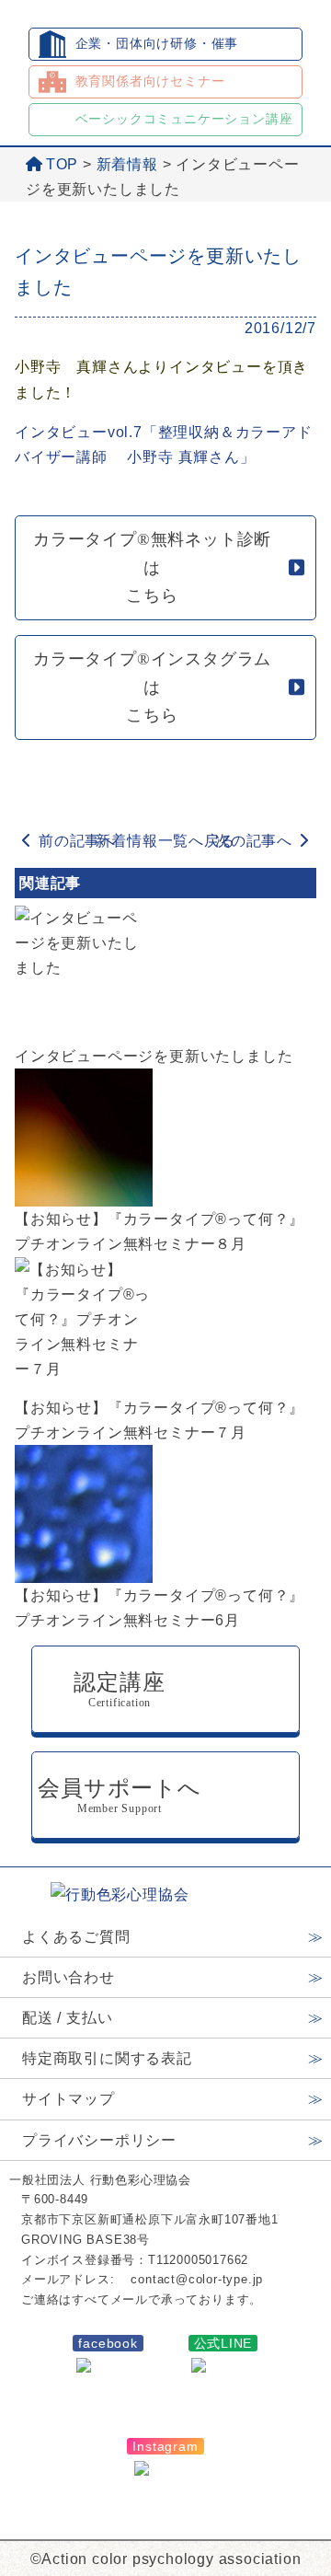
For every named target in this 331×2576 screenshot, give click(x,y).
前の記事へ (77, 841)
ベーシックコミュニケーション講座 (184, 119)
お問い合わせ (68, 1977)
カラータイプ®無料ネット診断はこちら (152, 567)
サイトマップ (68, 2099)
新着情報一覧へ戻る (165, 841)
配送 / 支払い (67, 2018)
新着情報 (127, 164)
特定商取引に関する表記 (107, 2058)
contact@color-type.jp (197, 2279)
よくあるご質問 (76, 1937)
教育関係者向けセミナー (150, 81)
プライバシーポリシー (99, 2140)
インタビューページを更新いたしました (154, 1056)
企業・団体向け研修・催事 (157, 43)
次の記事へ (254, 841)
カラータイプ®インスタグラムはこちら (152, 687)
